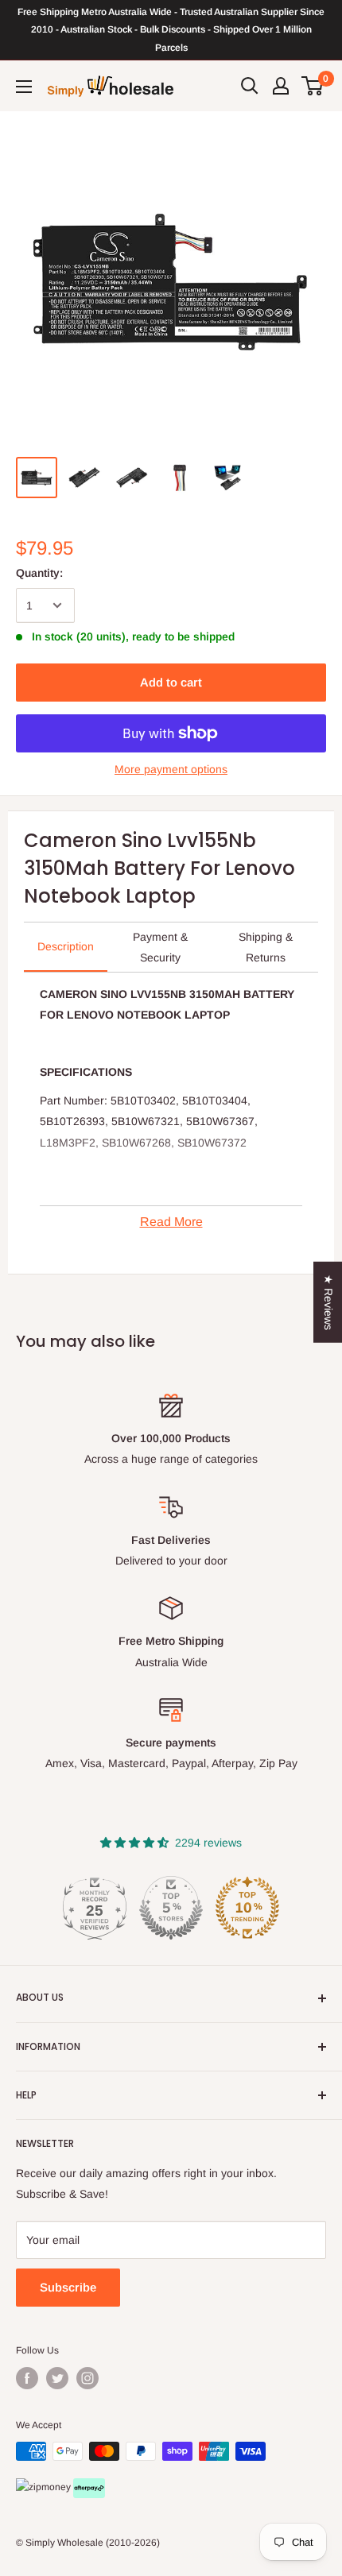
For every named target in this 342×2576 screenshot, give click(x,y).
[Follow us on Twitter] (57, 2378)
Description (66, 946)
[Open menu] (24, 87)
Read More (171, 1222)
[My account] (281, 86)
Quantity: (39, 573)
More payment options (171, 769)
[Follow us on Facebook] (27, 2378)
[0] (313, 86)
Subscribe (68, 2287)
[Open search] (250, 86)
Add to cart (171, 682)
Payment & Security (160, 947)
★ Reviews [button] (328, 1302)
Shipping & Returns (266, 947)
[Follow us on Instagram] (87, 2378)
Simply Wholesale (64, 2543)
